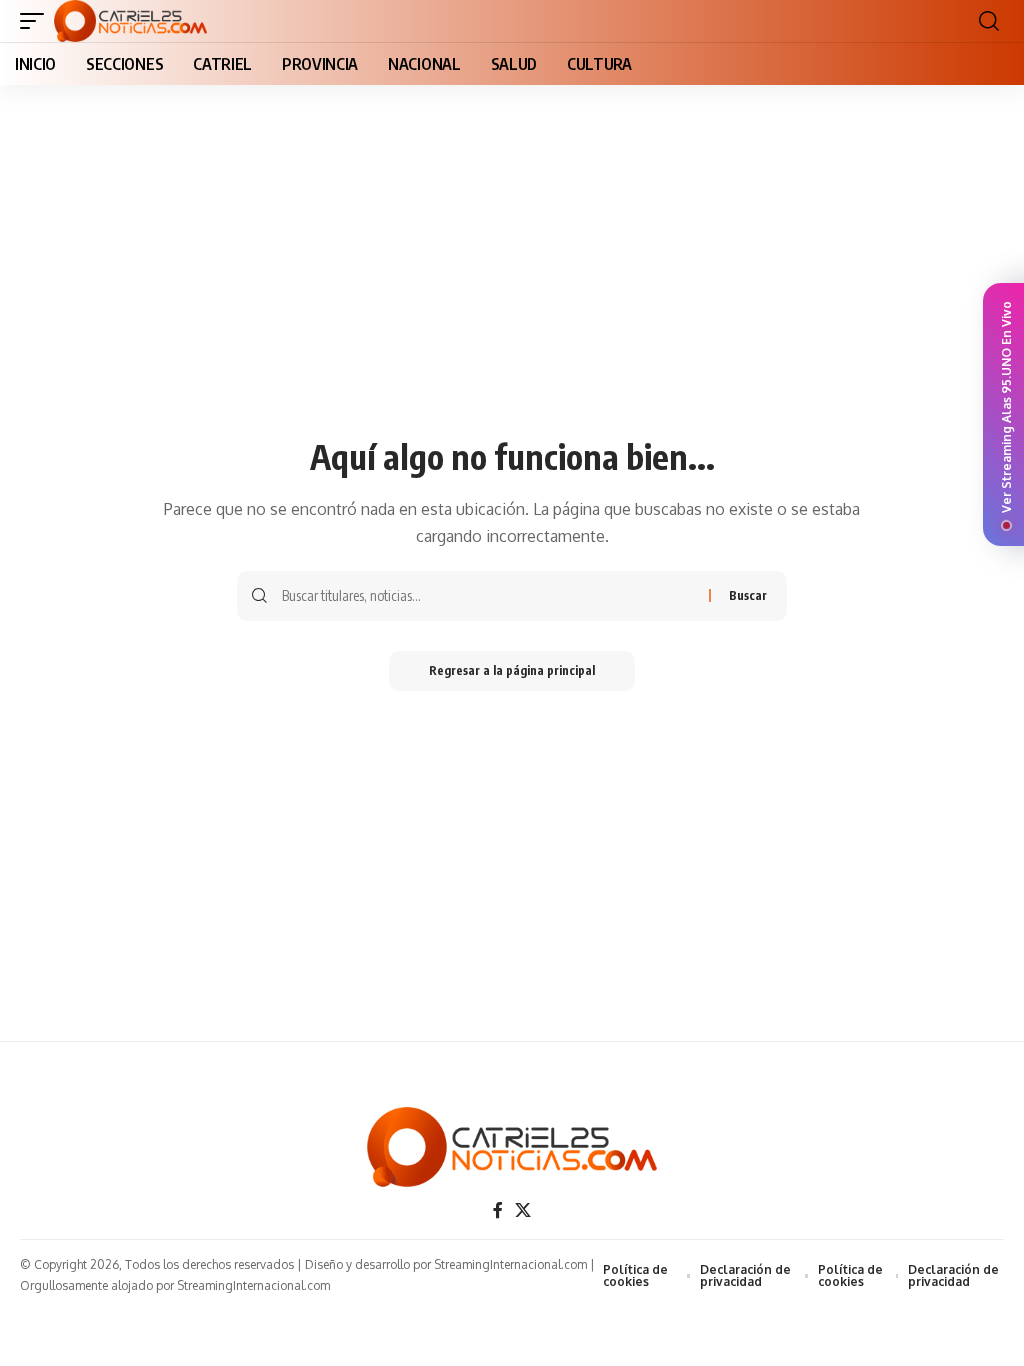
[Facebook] (498, 1210)
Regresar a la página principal (512, 670)
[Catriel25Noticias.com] (130, 21)
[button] (37, 21)
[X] (523, 1210)
